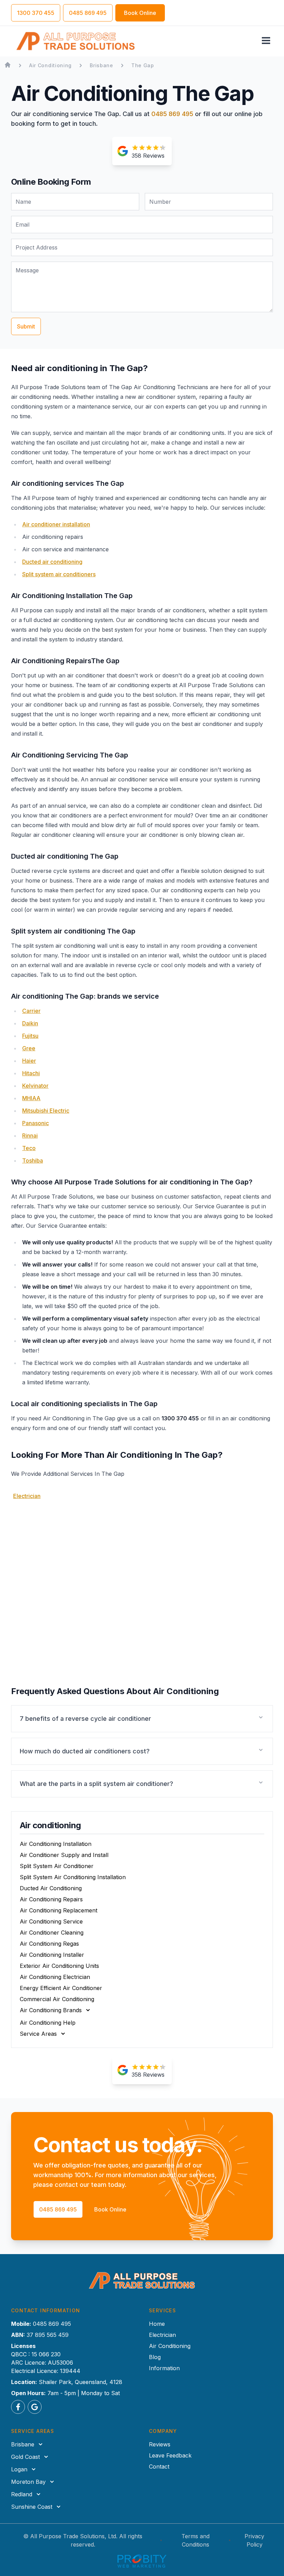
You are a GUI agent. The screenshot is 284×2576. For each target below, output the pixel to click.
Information (164, 2368)
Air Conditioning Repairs (51, 1899)
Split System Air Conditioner (57, 1866)
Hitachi (31, 1073)
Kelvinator (35, 1086)
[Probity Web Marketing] (142, 2561)
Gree (29, 1048)
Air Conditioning (170, 2346)
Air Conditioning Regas (49, 1944)
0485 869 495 (172, 114)
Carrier (31, 1011)
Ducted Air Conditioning (51, 1888)
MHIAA (31, 1098)
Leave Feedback (170, 2455)
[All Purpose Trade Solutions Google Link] (35, 2407)
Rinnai (30, 1136)
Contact (159, 2467)
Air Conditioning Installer (52, 1955)
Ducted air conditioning (52, 562)
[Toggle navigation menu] (266, 41)
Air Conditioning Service (51, 1921)
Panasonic (35, 1123)
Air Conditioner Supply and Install (64, 1855)
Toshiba (33, 1160)
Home (157, 2324)
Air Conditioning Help (48, 2023)
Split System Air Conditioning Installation (73, 1877)
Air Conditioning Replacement (59, 1910)
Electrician (27, 1496)
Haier (29, 1061)
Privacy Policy (254, 2540)
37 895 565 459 (48, 2335)
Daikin (30, 1023)
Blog (155, 2357)
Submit (26, 326)
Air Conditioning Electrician (55, 1977)
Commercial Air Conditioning (57, 1999)
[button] (142, 1719)
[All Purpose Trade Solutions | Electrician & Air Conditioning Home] (76, 41)
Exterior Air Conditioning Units (59, 1966)
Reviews (160, 2444)
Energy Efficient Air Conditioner (61, 1988)
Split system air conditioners (59, 574)
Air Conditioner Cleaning (52, 1933)
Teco (29, 1148)
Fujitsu (30, 1036)
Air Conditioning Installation (56, 1844)
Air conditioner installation (56, 524)
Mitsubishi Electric (46, 1111)
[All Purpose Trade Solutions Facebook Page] (18, 2407)
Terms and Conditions (196, 2540)
